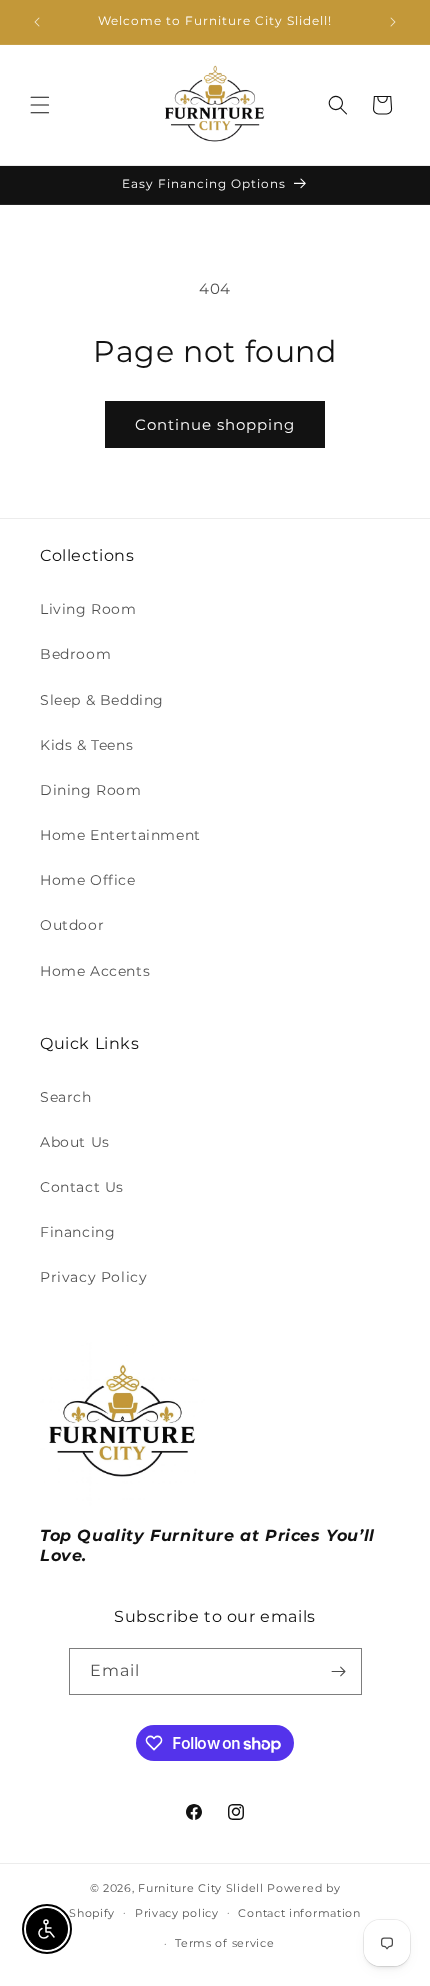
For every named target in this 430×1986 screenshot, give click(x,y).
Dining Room (91, 790)
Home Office (88, 880)
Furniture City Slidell (200, 1888)
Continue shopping (215, 424)
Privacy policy (177, 1913)
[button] (40, 105)
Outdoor (72, 925)
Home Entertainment (120, 835)
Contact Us (82, 1187)
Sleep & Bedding (102, 700)
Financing (77, 1232)
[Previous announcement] (37, 22)
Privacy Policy (93, 1277)
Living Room (88, 609)
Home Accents (95, 971)
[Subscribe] (339, 1671)
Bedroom (75, 654)
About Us (75, 1142)
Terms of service (224, 1943)
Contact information (299, 1913)
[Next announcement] (393, 22)
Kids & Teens (86, 745)
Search (66, 1097)
